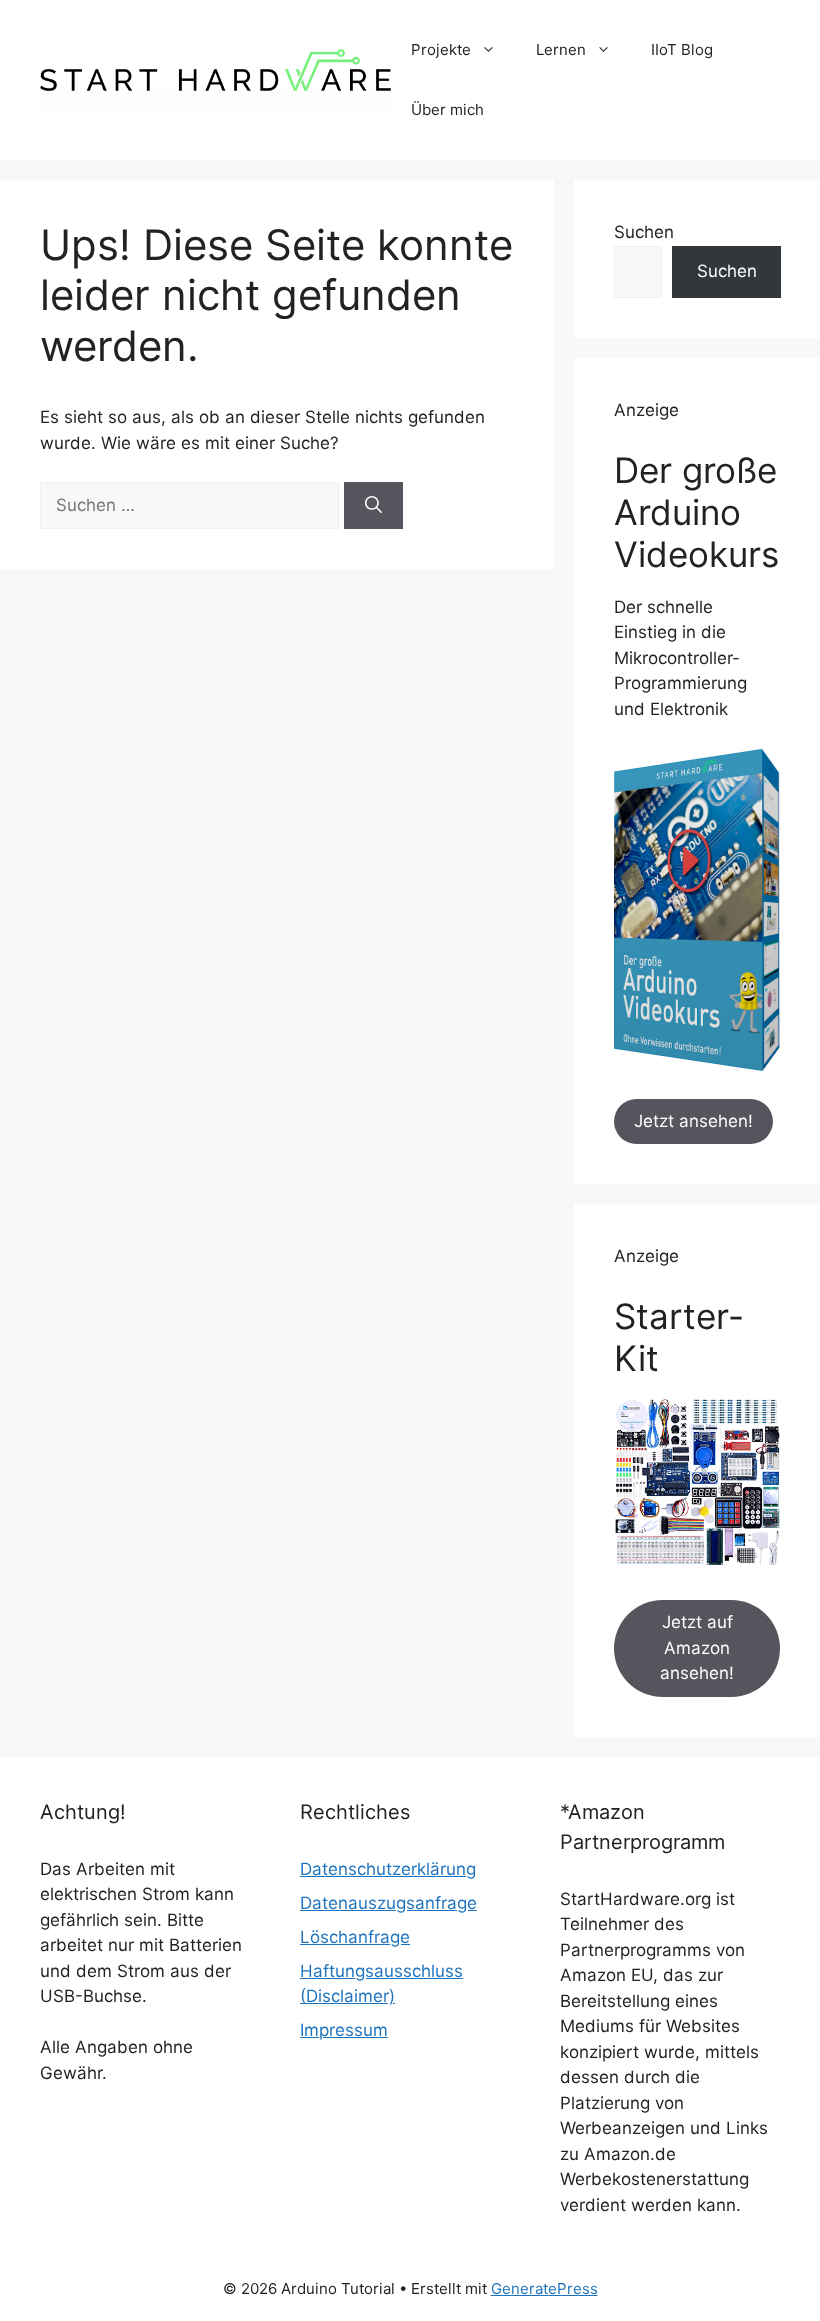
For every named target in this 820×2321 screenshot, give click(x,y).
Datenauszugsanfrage (388, 1903)
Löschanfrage (355, 1937)
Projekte (441, 49)
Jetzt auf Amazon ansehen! (697, 1647)
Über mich (447, 109)
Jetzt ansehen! (693, 1121)
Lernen (561, 49)
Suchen (644, 232)
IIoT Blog (682, 49)
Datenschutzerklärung (388, 1869)
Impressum (344, 2030)
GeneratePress (544, 2288)
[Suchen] (373, 506)
